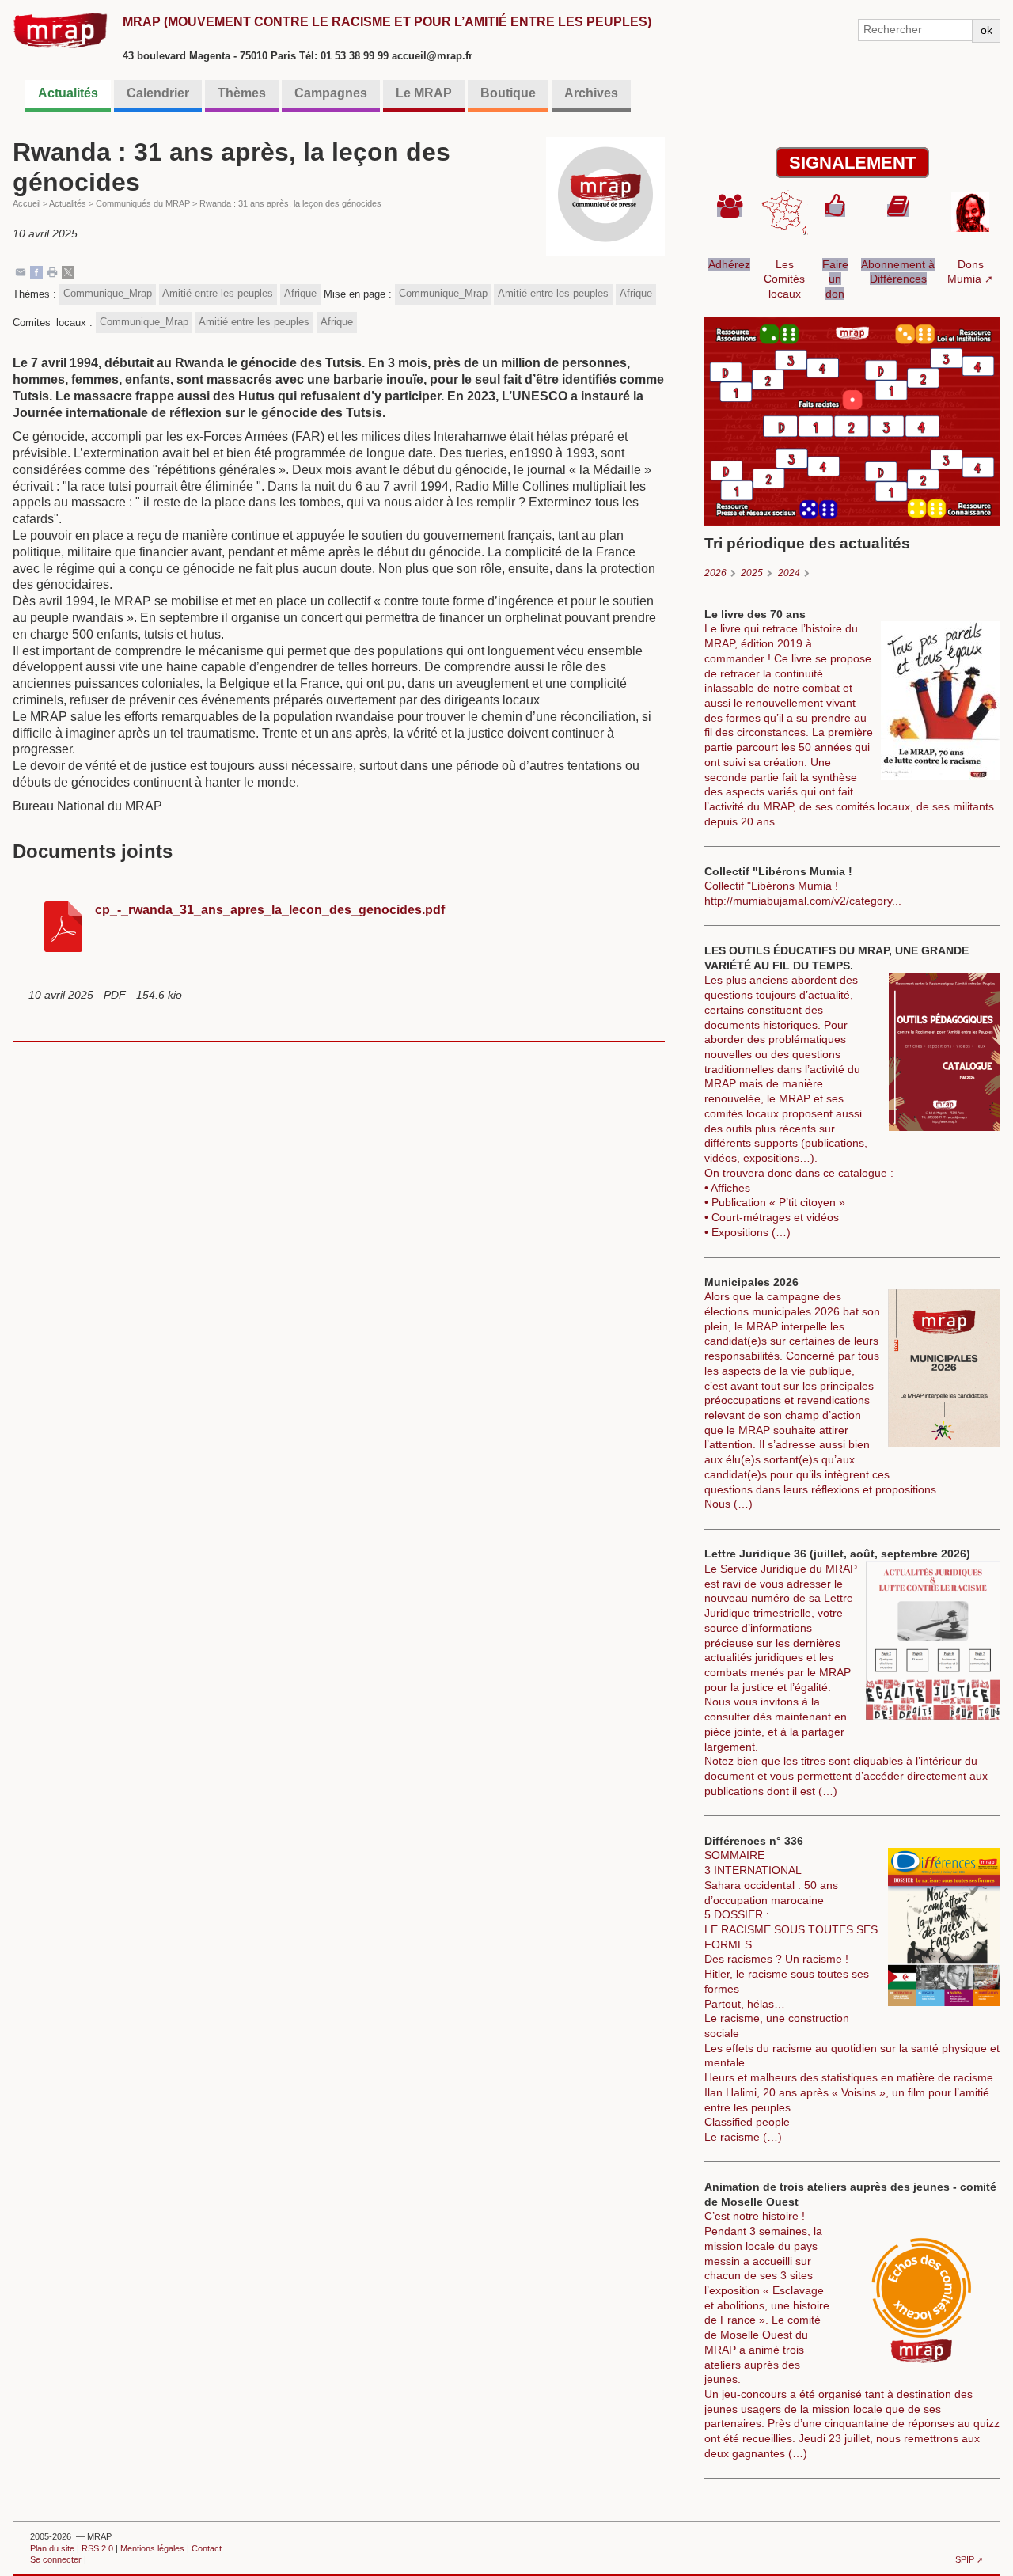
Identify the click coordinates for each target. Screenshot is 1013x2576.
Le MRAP (424, 93)
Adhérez (729, 264)
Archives (591, 93)
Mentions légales (152, 2548)
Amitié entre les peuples (218, 293)
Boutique (508, 93)
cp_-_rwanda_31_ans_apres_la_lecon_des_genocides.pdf (270, 910)
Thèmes (242, 93)
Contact (207, 2548)
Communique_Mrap (108, 293)
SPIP (965, 2559)
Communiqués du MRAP (143, 203)
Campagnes (331, 93)
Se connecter (56, 2559)
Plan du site (52, 2548)
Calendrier (158, 93)
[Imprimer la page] (52, 271)
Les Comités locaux (784, 279)
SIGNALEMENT (852, 163)
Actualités (68, 93)
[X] (68, 271)
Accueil (27, 203)
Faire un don (835, 279)
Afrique (300, 293)
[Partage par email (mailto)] (21, 271)
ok (986, 30)
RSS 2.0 (97, 2548)
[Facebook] (36, 271)
